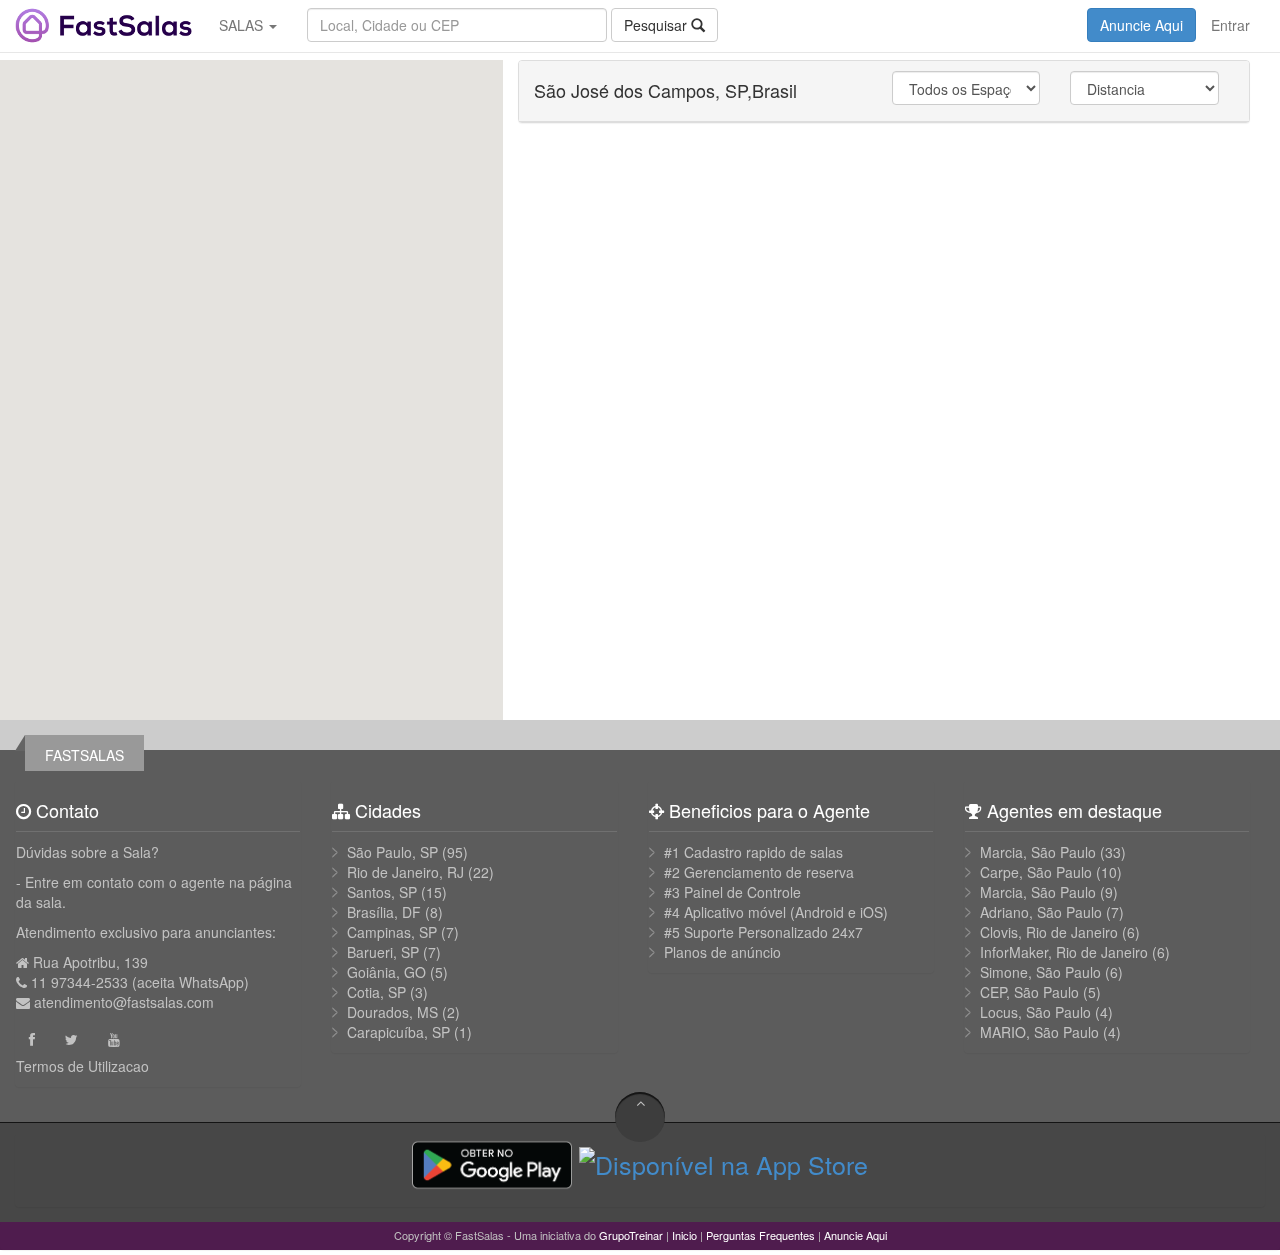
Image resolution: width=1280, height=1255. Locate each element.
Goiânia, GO (386, 972)
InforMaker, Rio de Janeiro (1064, 952)
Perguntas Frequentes (760, 1235)
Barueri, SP (383, 952)
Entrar (1230, 25)
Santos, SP (382, 892)
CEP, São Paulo (1029, 992)
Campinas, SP (392, 932)
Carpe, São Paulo (1036, 872)
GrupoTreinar (631, 1235)
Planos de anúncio (722, 952)
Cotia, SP (376, 992)
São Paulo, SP (392, 852)
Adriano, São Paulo (1041, 912)
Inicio (684, 1235)
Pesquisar (657, 25)
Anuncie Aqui (1141, 25)
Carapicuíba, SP (398, 1032)
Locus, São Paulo (1035, 1012)
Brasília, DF (384, 912)
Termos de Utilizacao (82, 1066)
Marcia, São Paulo (1038, 852)
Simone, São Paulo (1040, 972)
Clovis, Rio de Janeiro (1049, 932)
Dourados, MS (392, 1012)
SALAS (243, 25)
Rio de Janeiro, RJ (405, 872)
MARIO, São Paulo (1039, 1032)
